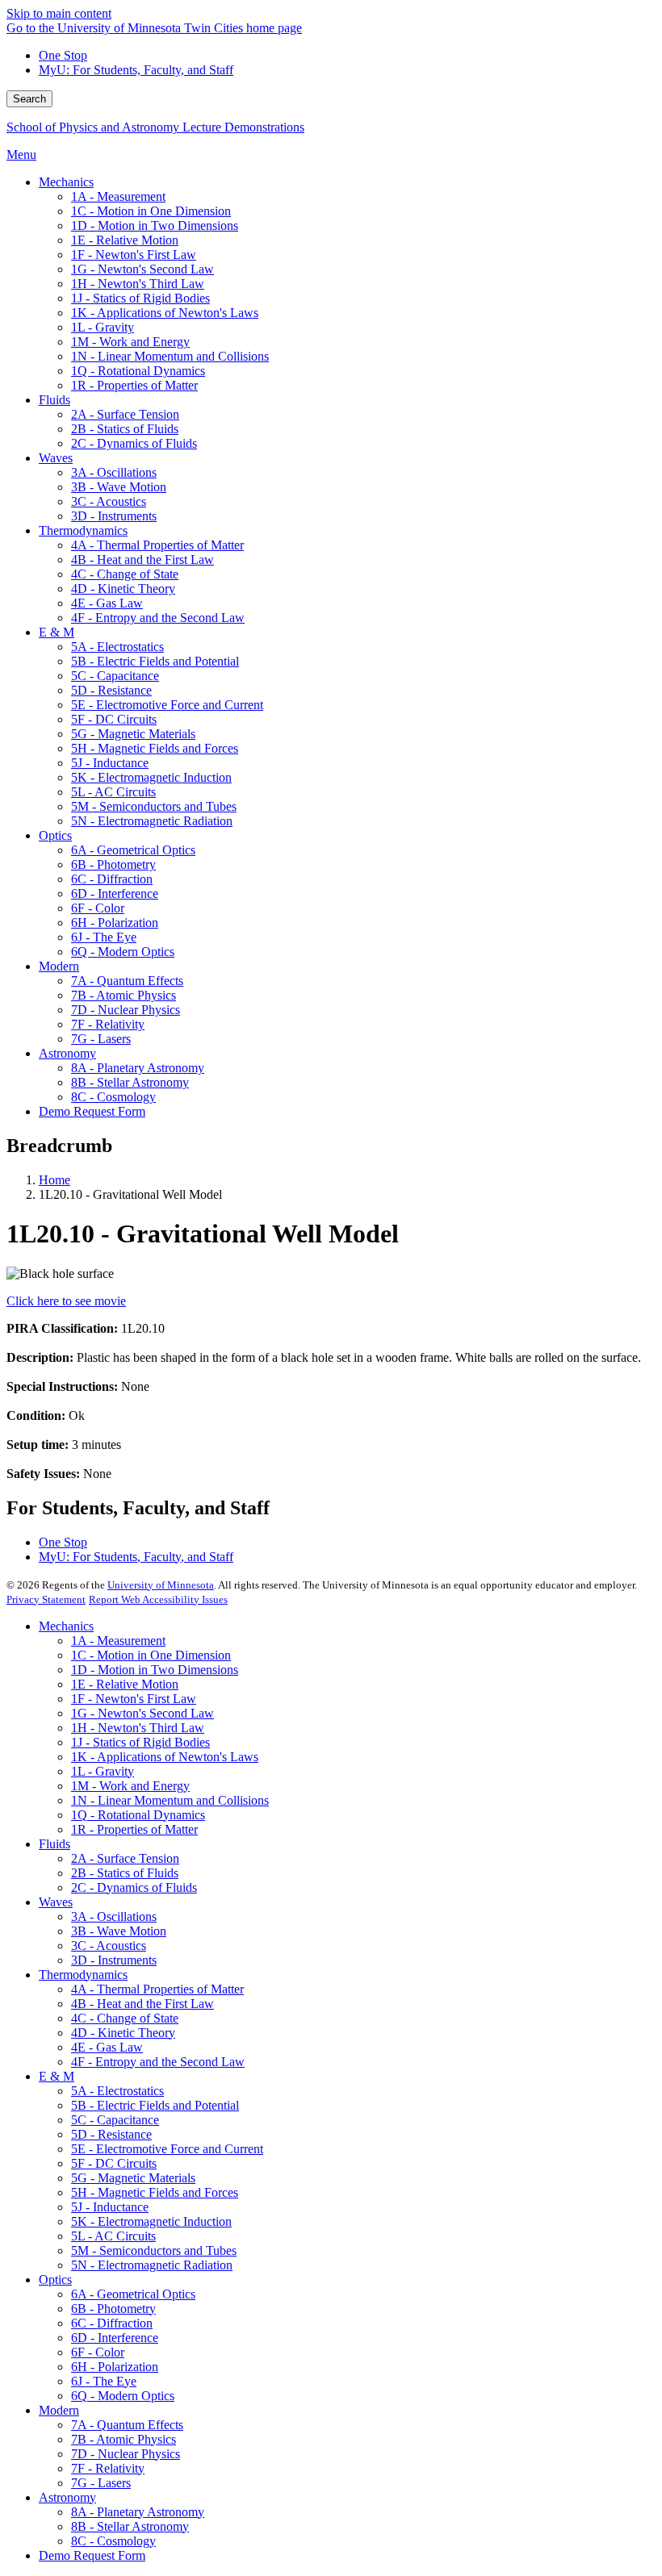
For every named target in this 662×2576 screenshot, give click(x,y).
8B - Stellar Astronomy (130, 2526)
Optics (55, 2280)
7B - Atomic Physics (124, 2439)
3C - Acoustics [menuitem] (109, 501)
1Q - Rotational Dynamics (138, 1815)
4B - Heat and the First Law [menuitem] (142, 559)
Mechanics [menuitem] (66, 182)
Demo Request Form (92, 2555)
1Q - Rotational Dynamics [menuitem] (138, 371)
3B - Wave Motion (119, 1931)
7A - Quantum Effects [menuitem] (127, 981)
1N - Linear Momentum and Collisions (170, 1800)
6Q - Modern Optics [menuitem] (123, 952)
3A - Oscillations (114, 1916)
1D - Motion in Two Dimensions (155, 1670)
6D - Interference (115, 2338)
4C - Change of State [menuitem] (125, 574)
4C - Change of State (125, 2018)
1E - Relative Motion (125, 1684)
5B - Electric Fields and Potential (155, 2105)
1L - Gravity (103, 1771)
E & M (57, 2076)
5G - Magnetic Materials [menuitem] (133, 734)
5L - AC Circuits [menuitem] (113, 792)
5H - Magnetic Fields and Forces (155, 2192)
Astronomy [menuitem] (67, 1053)
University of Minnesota (161, 1585)
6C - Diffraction (112, 2323)
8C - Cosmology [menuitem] (113, 1097)
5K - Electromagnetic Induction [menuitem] (151, 777)
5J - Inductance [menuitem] (110, 763)
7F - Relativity (108, 2468)
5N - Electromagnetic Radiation (152, 2265)
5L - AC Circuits (113, 2236)
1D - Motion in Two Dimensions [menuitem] (155, 225)
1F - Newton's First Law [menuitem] (134, 255)
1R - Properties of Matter (134, 1829)
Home (54, 1180)
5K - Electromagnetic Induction (151, 2221)
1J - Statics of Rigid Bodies (140, 1742)
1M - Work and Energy (130, 1786)
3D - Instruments (114, 1960)
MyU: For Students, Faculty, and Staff (136, 70)
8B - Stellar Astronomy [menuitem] (130, 1082)
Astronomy (67, 2497)
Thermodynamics (83, 1975)
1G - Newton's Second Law (142, 1713)
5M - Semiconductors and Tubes (154, 2250)
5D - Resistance (111, 2134)
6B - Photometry (113, 2309)
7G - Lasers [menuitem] (101, 1039)
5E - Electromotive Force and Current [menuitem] (167, 705)
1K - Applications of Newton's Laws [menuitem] (165, 313)
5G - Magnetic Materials (133, 2178)
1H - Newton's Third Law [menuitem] (138, 284)
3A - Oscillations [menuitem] (114, 472)
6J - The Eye (104, 2381)
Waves (56, 1902)
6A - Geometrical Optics (133, 2294)
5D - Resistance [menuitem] (111, 690)
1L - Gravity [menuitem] (103, 327)
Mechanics (66, 1626)
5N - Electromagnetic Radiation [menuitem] (152, 821)
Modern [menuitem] (59, 966)
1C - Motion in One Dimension (151, 1655)
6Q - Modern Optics (123, 2396)
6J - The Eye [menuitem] (104, 937)
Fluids (54, 1844)
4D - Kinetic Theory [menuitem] (123, 589)
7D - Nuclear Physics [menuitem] (126, 1010)
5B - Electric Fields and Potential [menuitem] (155, 661)
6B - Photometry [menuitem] (113, 864)
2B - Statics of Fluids (125, 1873)
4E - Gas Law (107, 2047)
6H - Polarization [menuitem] (115, 923)
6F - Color (98, 2352)
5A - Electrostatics (117, 2091)
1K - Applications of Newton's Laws (165, 1757)
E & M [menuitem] (57, 632)
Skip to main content (59, 13)
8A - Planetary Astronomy (138, 2512)
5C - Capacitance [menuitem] (115, 676)
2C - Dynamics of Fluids (134, 1887)
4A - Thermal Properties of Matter (157, 1989)
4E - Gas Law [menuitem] (107, 603)
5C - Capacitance (115, 2120)
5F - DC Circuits (114, 2163)
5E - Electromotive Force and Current (167, 2149)
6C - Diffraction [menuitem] (112, 879)
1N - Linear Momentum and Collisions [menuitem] (170, 356)
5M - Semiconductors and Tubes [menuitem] (154, 806)
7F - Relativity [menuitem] (108, 1024)
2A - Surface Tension (125, 1858)
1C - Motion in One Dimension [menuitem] (151, 211)
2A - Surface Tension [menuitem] (125, 414)
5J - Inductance (110, 2207)
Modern (59, 2410)
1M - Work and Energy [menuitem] (130, 342)
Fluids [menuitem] (54, 400)
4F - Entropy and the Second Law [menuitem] (158, 618)
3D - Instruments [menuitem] (114, 516)
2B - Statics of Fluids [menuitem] (125, 429)
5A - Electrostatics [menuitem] (117, 647)
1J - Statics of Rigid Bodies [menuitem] (140, 298)
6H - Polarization (115, 2367)
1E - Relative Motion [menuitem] (125, 240)
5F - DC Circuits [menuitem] (114, 719)
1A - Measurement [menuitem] (118, 196)
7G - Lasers (101, 2483)
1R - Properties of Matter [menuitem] (134, 385)
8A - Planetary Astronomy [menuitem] (138, 1068)
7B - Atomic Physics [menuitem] (124, 995)
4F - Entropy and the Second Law (158, 2062)
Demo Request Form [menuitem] (92, 1111)
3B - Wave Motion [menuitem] (119, 487)
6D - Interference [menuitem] (115, 893)
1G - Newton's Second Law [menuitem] (142, 269)
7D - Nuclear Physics (126, 2454)
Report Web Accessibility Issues (158, 1599)
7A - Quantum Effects (127, 2425)
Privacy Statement (46, 1599)
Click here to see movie (66, 1301)
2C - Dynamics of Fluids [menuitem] (134, 443)
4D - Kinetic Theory (123, 2033)
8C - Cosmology (113, 2541)
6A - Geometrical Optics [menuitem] (133, 850)
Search (29, 99)
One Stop (63, 55)
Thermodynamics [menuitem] (83, 530)
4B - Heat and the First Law (142, 2004)
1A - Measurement (118, 1641)
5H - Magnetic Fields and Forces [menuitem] (155, 748)
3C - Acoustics (109, 1946)
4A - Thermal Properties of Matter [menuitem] (157, 545)
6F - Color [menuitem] (98, 908)
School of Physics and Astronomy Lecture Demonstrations (155, 127)
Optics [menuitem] (55, 835)
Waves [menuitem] (56, 458)
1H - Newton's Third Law (138, 1728)
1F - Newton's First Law (134, 1699)
